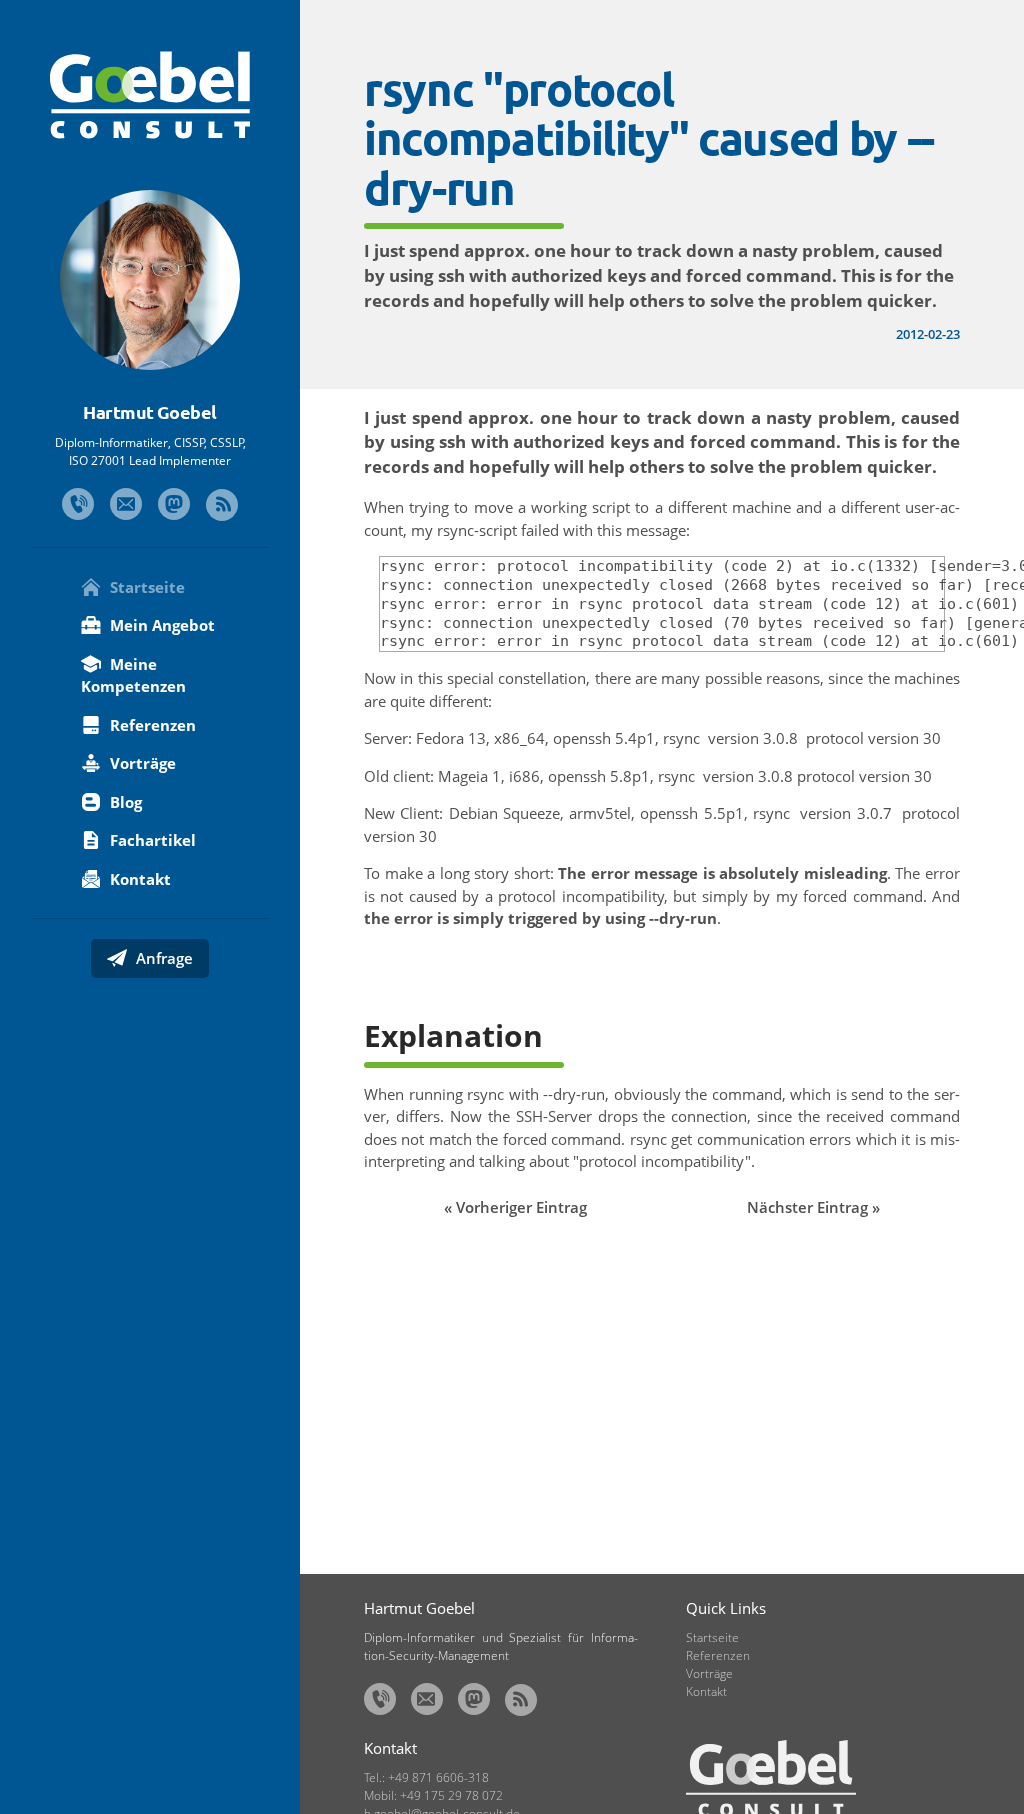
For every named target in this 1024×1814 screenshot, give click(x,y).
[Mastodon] (174, 504)
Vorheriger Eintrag (521, 1207)
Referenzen (151, 725)
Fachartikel (151, 840)
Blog (124, 802)
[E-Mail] (126, 504)
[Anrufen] (78, 504)
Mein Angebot (160, 625)
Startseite (145, 587)
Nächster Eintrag (807, 1207)
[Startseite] (150, 95)
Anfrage (162, 958)
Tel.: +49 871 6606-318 (426, 1777)
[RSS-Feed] (222, 505)
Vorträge (141, 763)
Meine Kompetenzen (133, 675)
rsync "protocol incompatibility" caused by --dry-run (649, 138)
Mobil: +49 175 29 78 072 (433, 1795)
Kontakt (138, 879)
